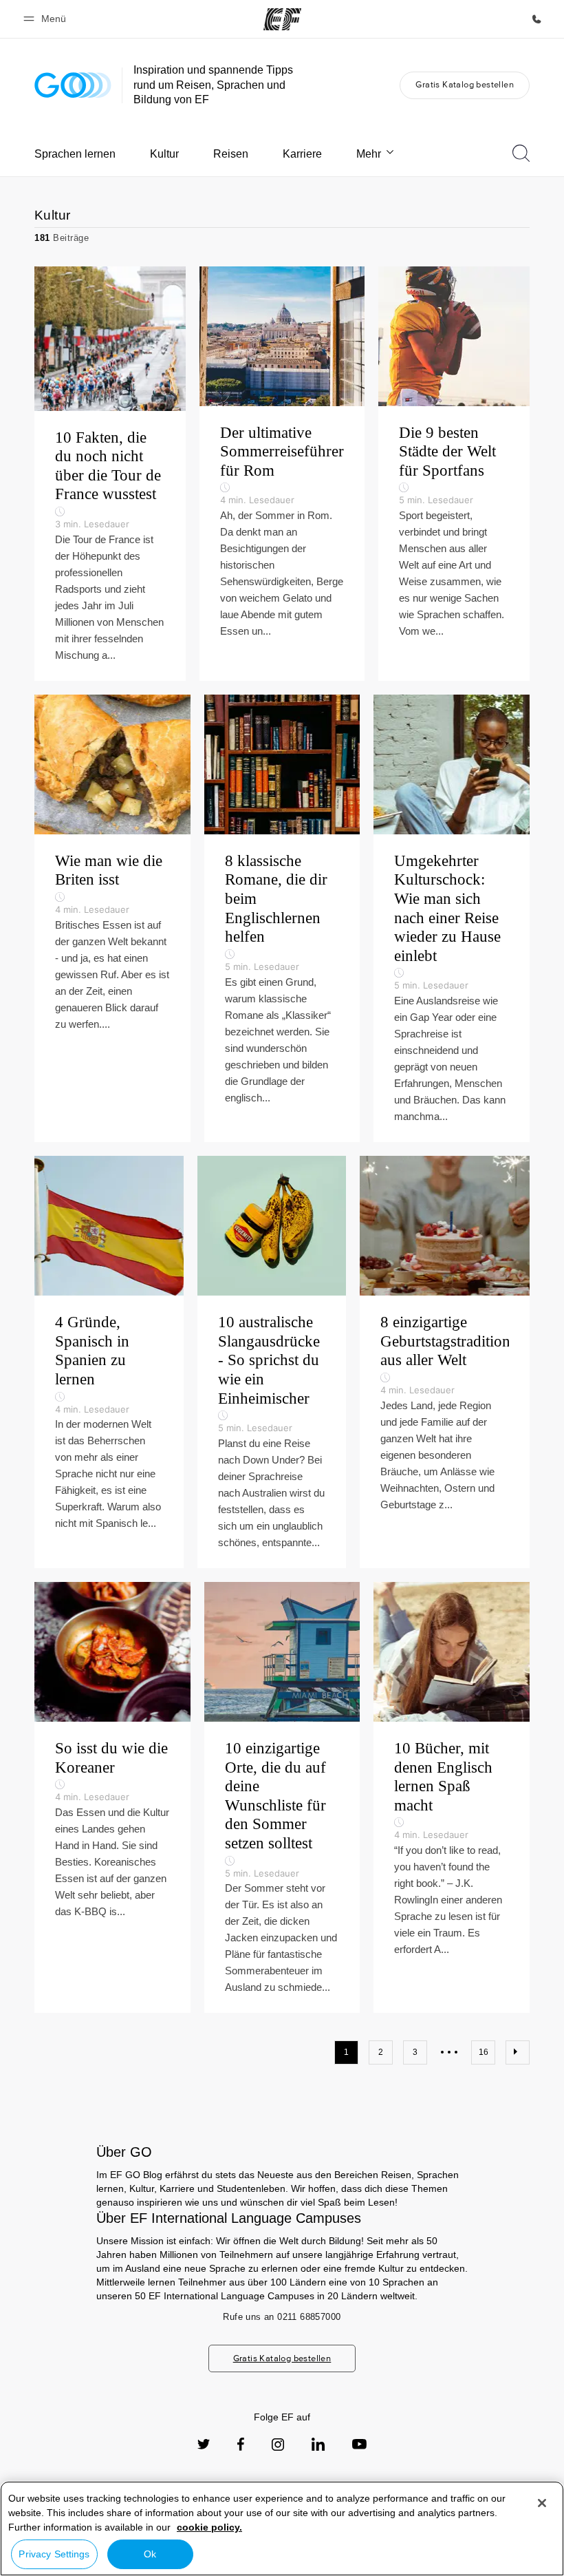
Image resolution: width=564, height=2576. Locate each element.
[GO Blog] (73, 85)
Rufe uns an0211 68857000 (282, 2317)
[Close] (542, 2503)
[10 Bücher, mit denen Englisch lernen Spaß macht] (452, 1797)
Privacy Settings (54, 2554)
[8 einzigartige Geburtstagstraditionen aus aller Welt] (445, 1362)
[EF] (282, 19)
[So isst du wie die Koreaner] (112, 1797)
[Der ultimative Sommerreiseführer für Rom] (282, 474)
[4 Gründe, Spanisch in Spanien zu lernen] (109, 1362)
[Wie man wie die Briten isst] (112, 918)
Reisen (231, 154)
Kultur (164, 154)
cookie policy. (209, 2527)
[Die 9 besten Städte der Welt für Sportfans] (454, 474)
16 (484, 2052)
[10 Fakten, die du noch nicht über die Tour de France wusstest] (110, 474)
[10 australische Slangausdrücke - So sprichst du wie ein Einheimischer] (272, 1362)
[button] (47, 19)
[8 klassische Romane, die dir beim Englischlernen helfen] (282, 918)
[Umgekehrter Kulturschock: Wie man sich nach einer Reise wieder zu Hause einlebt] (452, 918)
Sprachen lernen (75, 154)
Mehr (369, 154)
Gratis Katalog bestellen (465, 84)
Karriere (302, 154)
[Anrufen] (536, 19)
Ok (150, 2554)
